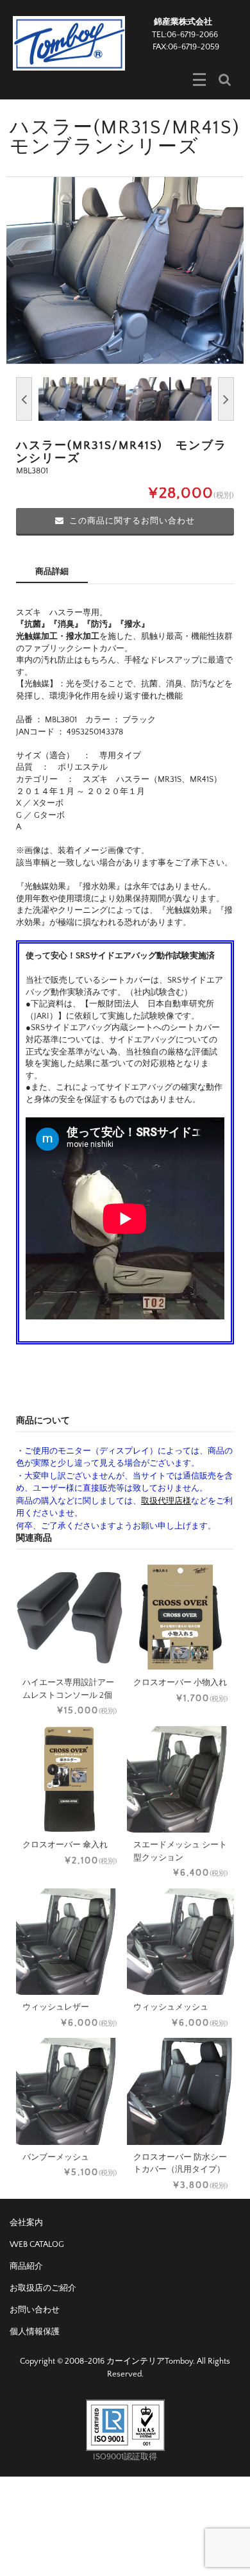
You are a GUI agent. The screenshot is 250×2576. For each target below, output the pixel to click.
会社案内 (26, 2223)
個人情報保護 (35, 2332)
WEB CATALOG (37, 2244)
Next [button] (226, 399)
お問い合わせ (35, 2310)
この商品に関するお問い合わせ (132, 521)
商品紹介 (26, 2266)
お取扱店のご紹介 (43, 2288)
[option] (125, 270)
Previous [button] (24, 399)
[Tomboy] (69, 42)
